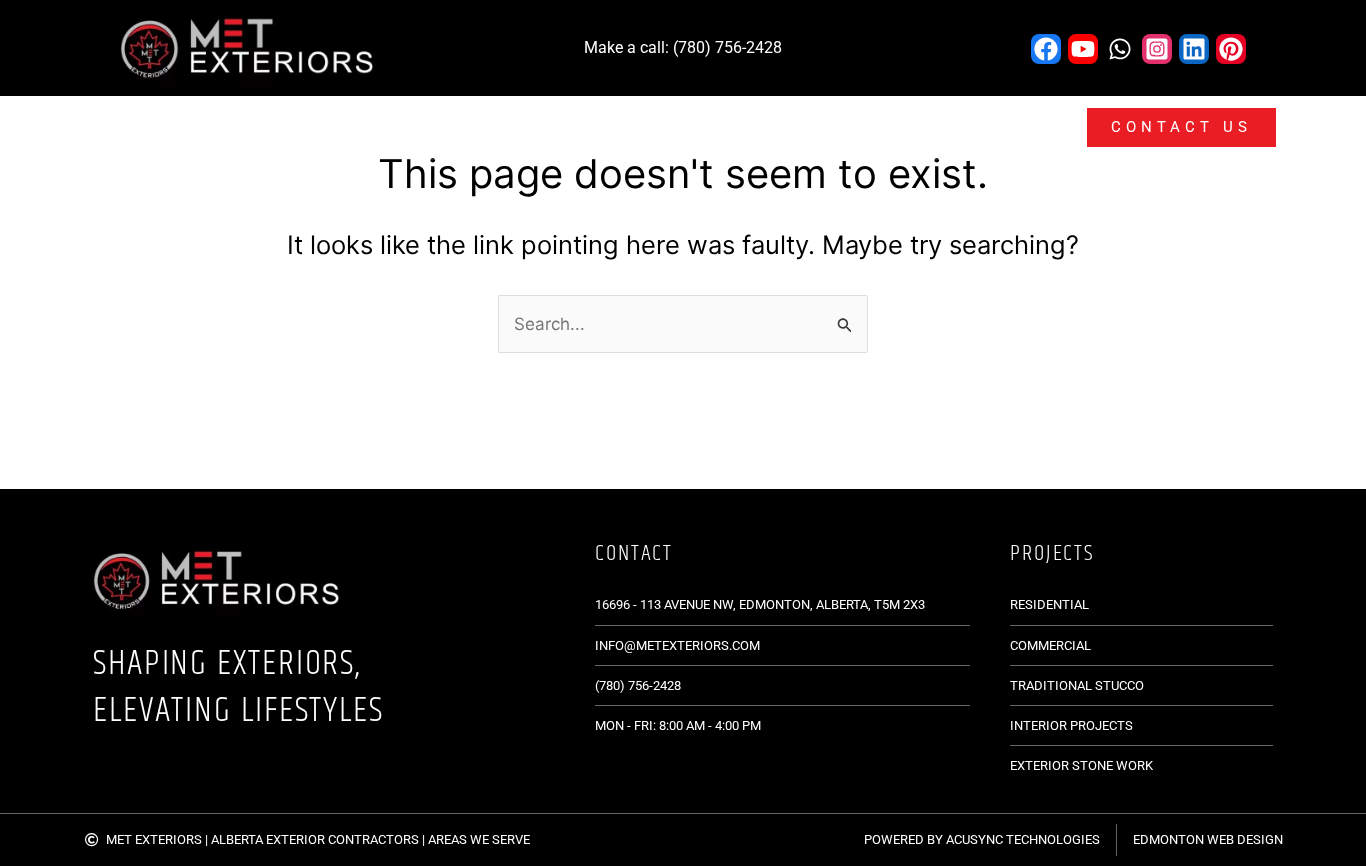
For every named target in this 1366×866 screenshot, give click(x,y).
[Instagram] (1157, 49)
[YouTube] (1083, 49)
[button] (414, 127)
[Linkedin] (1194, 49)
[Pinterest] (1231, 49)
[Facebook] (1046, 49)
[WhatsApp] (1120, 49)
